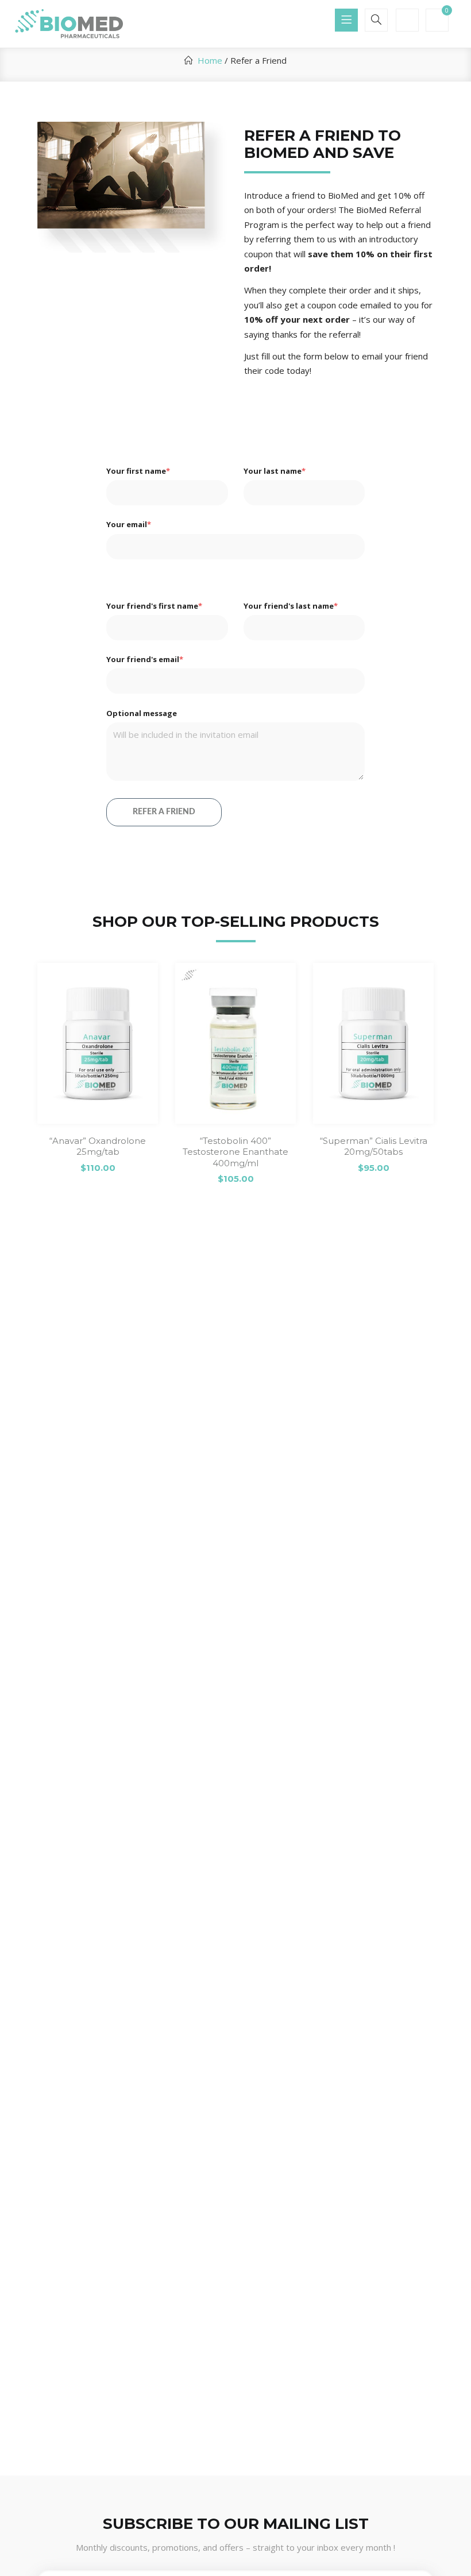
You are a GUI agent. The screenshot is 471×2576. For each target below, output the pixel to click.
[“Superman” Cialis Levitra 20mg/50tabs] (373, 1043)
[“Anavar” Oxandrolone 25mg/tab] (98, 1043)
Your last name (275, 471)
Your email (129, 524)
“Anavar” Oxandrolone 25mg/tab (98, 1146)
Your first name (138, 471)
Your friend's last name (291, 606)
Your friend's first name (154, 606)
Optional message (142, 713)
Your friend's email (145, 659)
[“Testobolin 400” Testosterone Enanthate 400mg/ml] (235, 1043)
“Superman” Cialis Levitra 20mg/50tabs (374, 1146)
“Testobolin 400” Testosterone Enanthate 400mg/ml (235, 1152)
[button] (437, 21)
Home (210, 60)
